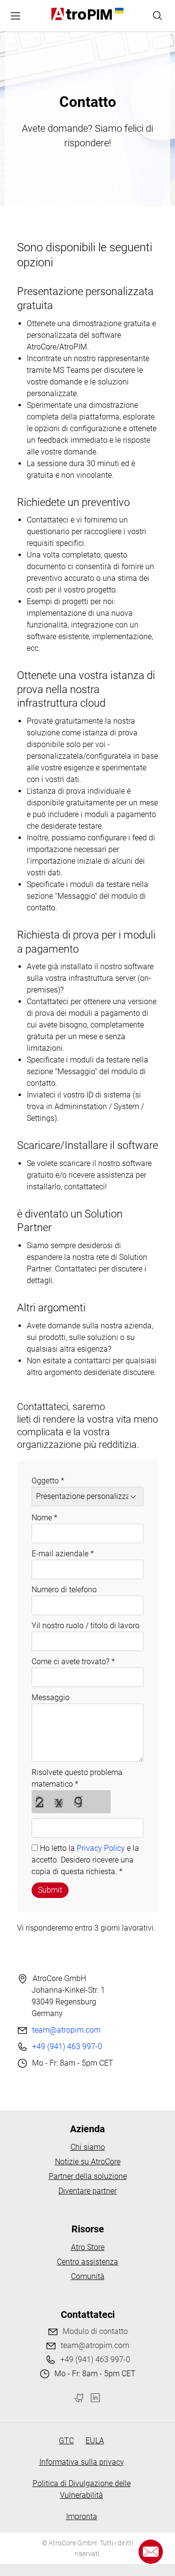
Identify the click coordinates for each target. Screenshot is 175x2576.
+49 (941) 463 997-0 (67, 2046)
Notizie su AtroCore (88, 2162)
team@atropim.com (66, 2030)
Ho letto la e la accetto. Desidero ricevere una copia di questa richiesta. (85, 1860)
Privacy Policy (101, 1848)
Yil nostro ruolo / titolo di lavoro (86, 1626)
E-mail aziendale (63, 1554)
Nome (44, 1518)
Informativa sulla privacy (82, 2462)
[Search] (157, 16)
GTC (66, 2441)
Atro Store (88, 2247)
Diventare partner (87, 2191)
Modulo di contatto (95, 2331)
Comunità (88, 2276)
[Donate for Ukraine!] (118, 11)
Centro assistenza (87, 2262)
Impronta (82, 2516)
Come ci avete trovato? (73, 1662)
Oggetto (48, 1481)
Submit (50, 1890)
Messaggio (51, 1697)
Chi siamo (88, 2147)
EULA (95, 2441)
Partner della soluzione (88, 2176)
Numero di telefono (64, 1590)
